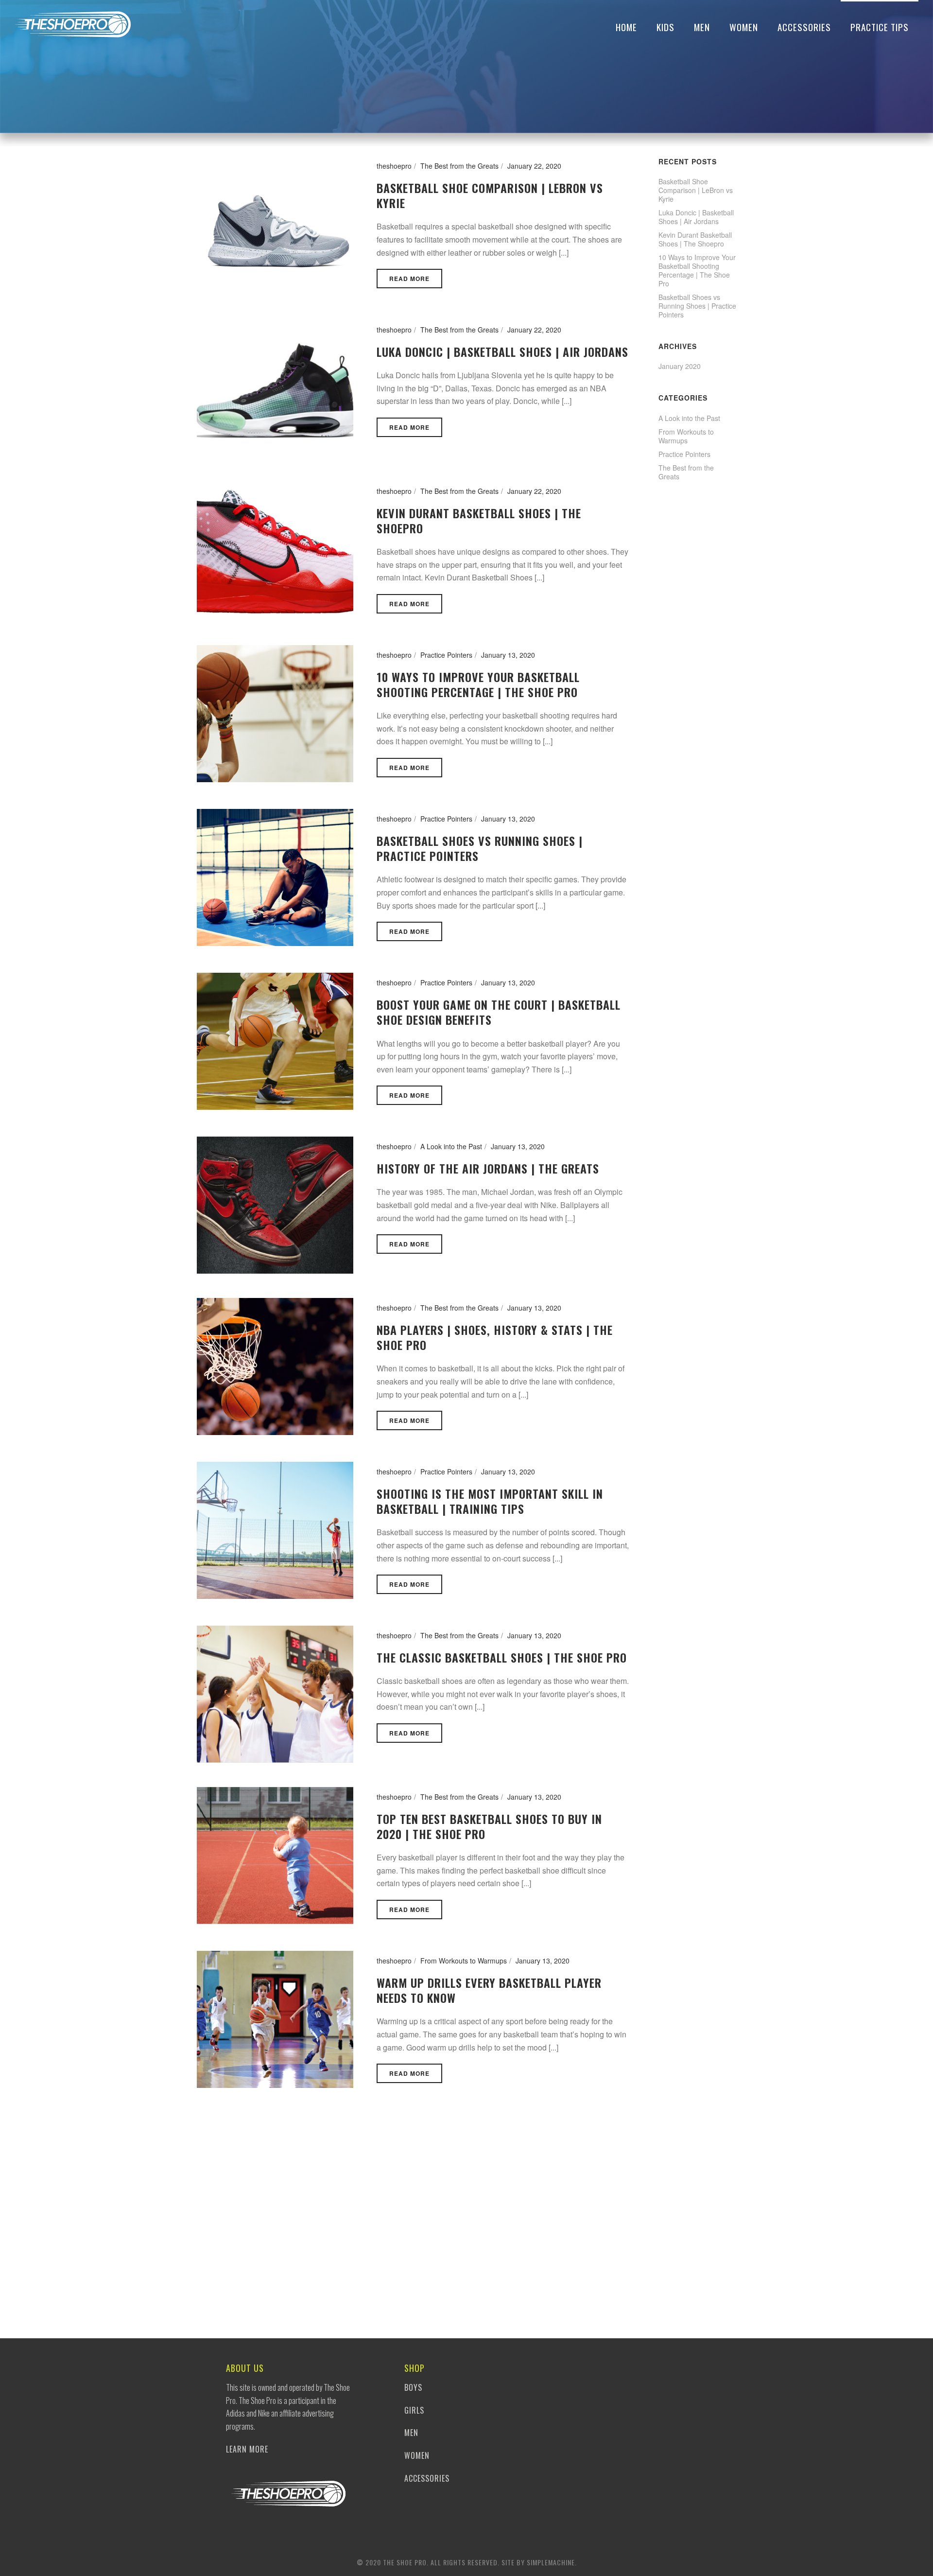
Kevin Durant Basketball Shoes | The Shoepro (479, 520)
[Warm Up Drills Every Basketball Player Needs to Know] (275, 2018)
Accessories (804, 27)
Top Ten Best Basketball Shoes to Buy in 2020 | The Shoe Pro (489, 1826)
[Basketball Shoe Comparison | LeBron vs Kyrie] (275, 224)
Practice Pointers (446, 655)
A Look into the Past (451, 1146)
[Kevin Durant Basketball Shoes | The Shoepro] (275, 548)
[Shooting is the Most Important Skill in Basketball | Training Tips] (275, 1529)
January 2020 (680, 366)
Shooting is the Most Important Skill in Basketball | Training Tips (490, 1501)
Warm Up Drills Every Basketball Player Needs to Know (489, 1990)
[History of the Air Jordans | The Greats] (275, 1204)
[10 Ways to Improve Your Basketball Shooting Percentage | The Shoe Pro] (275, 712)
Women (744, 27)
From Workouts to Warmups (464, 1961)
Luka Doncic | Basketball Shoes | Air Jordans (502, 351)
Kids (665, 27)
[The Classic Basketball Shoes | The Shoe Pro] (275, 1693)
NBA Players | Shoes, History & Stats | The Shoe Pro (495, 1337)
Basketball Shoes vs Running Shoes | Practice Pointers (480, 848)
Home (626, 27)
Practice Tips (880, 27)
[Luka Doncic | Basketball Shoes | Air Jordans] (275, 387)
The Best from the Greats (459, 166)
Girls (414, 2410)
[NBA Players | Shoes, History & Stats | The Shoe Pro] (275, 1366)
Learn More (247, 2449)
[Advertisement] (697, 671)
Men (702, 27)
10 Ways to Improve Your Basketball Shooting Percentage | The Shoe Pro (478, 684)
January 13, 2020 (508, 655)
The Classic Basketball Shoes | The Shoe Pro (502, 1657)
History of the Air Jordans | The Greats (488, 1168)
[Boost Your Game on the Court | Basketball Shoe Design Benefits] (275, 1040)
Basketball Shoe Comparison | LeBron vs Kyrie (490, 195)
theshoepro (394, 166)
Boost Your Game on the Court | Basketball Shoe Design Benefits (499, 1012)
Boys (413, 2387)
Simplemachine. (552, 2562)
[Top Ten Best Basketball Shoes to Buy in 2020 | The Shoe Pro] (275, 1854)
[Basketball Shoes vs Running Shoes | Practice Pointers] (275, 876)
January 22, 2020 (534, 166)
